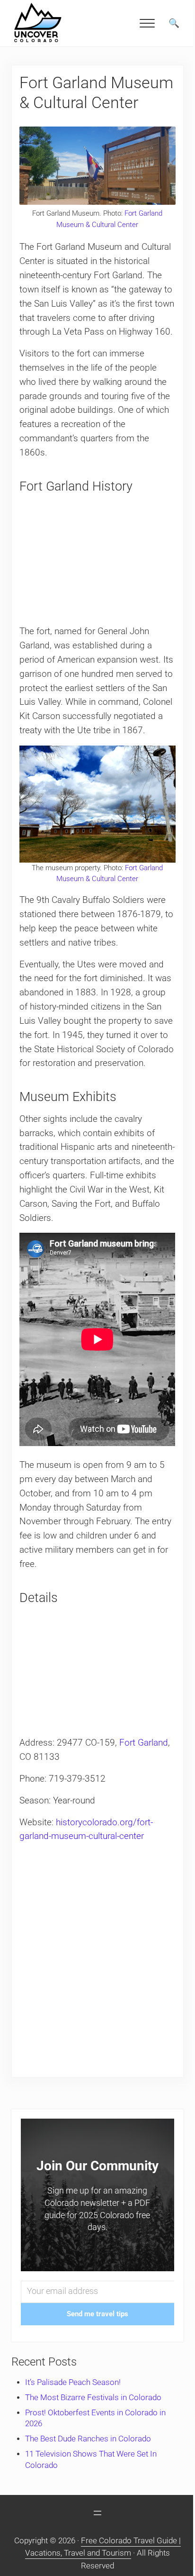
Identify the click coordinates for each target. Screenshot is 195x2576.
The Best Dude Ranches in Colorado (88, 2439)
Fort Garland (144, 1743)
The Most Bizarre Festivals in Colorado (93, 2398)
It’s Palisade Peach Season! (73, 2382)
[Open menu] (97, 2513)
